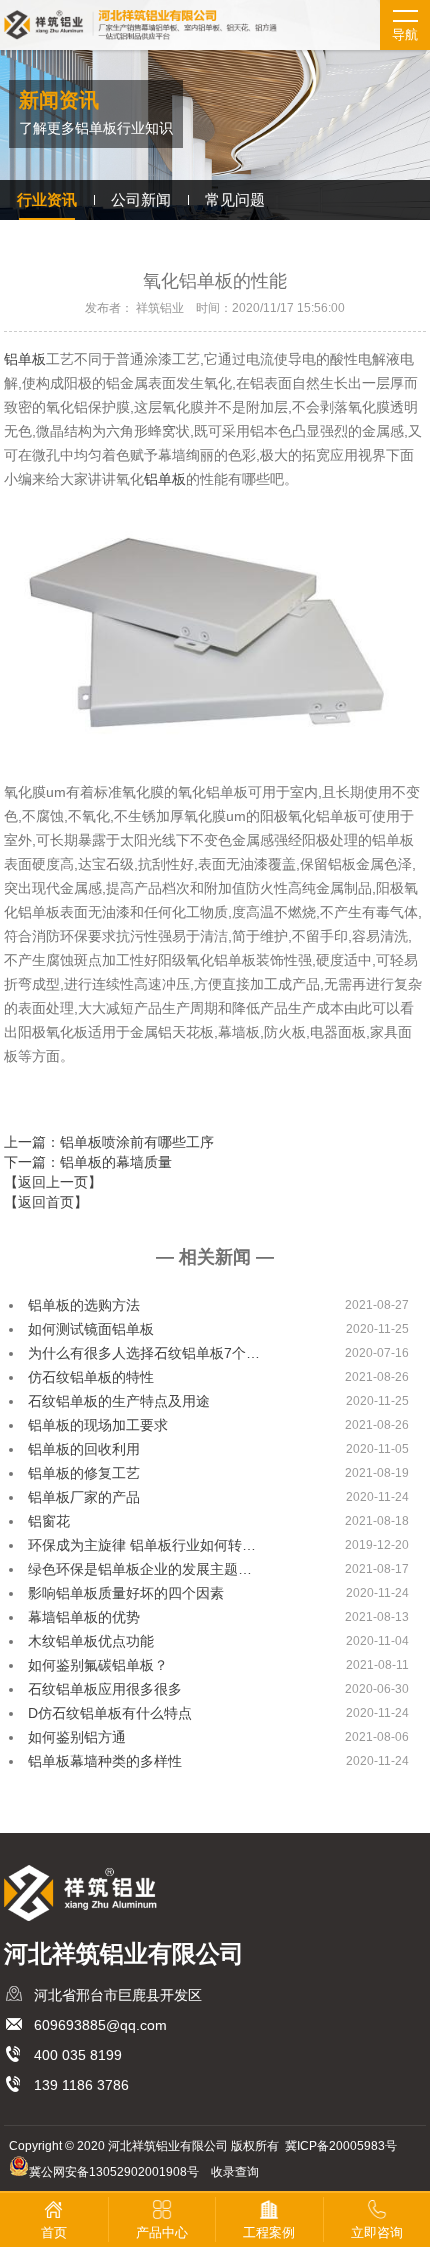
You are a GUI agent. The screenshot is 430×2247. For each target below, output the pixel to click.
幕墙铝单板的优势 (84, 1617)
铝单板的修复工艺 (84, 1473)
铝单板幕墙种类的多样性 (105, 1761)
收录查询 (235, 2172)
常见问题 (235, 199)
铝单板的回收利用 (84, 1449)
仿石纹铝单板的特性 (91, 1377)
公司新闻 (141, 199)
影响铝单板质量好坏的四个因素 (126, 1593)
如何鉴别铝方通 (77, 1737)
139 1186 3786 (81, 2085)
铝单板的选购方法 (84, 1305)
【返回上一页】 (53, 1182)
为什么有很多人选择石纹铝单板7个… (144, 1353)
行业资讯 (47, 199)
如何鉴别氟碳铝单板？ (98, 1665)
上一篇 (109, 1142)
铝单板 (25, 359)
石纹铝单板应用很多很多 (105, 1689)
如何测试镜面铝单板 (91, 1329)
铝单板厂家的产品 (84, 1497)
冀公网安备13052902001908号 (114, 2172)
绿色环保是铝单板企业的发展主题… (140, 1569)
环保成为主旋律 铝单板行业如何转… (142, 1545)
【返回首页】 (46, 1202)
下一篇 (88, 1162)
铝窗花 (49, 1521)
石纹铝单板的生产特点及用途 (119, 1401)
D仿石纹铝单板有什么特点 (110, 1713)
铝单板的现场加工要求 (98, 1425)
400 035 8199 (78, 2055)
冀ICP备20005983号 (341, 2146)
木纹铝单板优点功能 (91, 1641)
